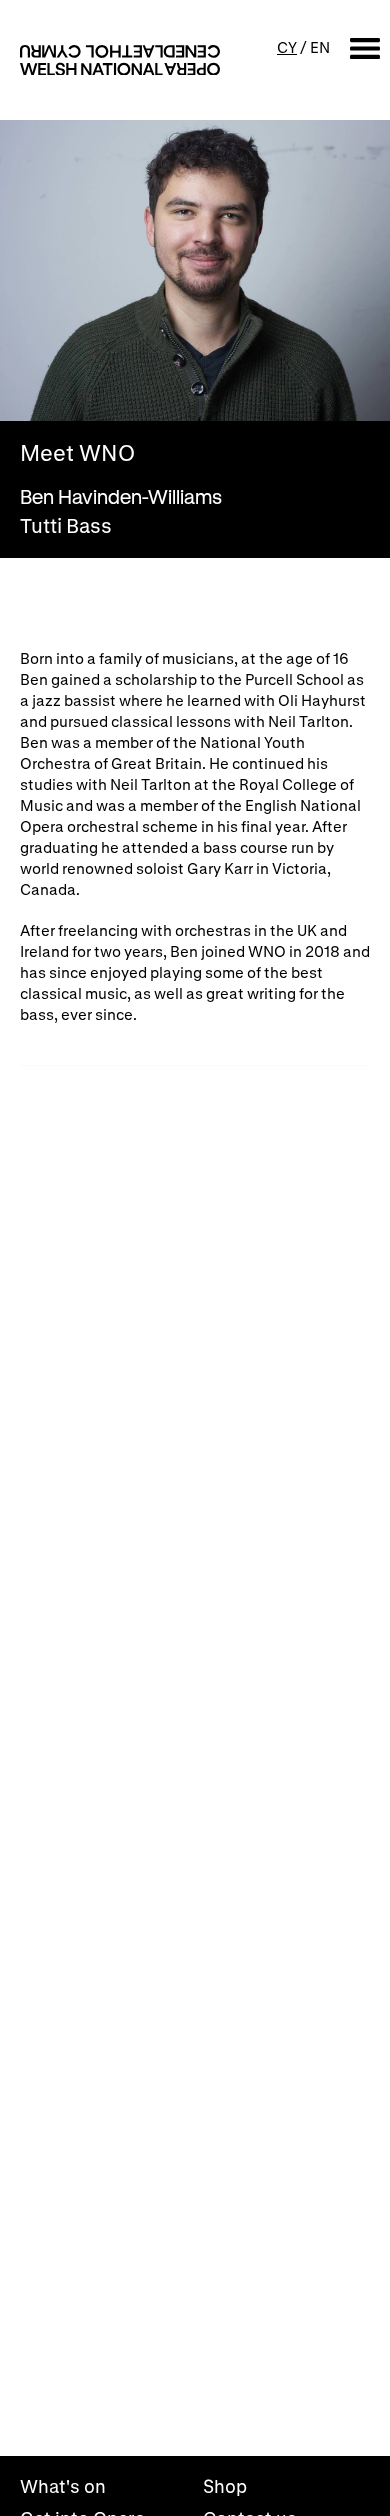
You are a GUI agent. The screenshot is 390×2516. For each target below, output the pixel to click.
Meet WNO (77, 453)
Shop (225, 2486)
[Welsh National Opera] (120, 60)
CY (287, 47)
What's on (63, 2486)
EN (320, 47)
